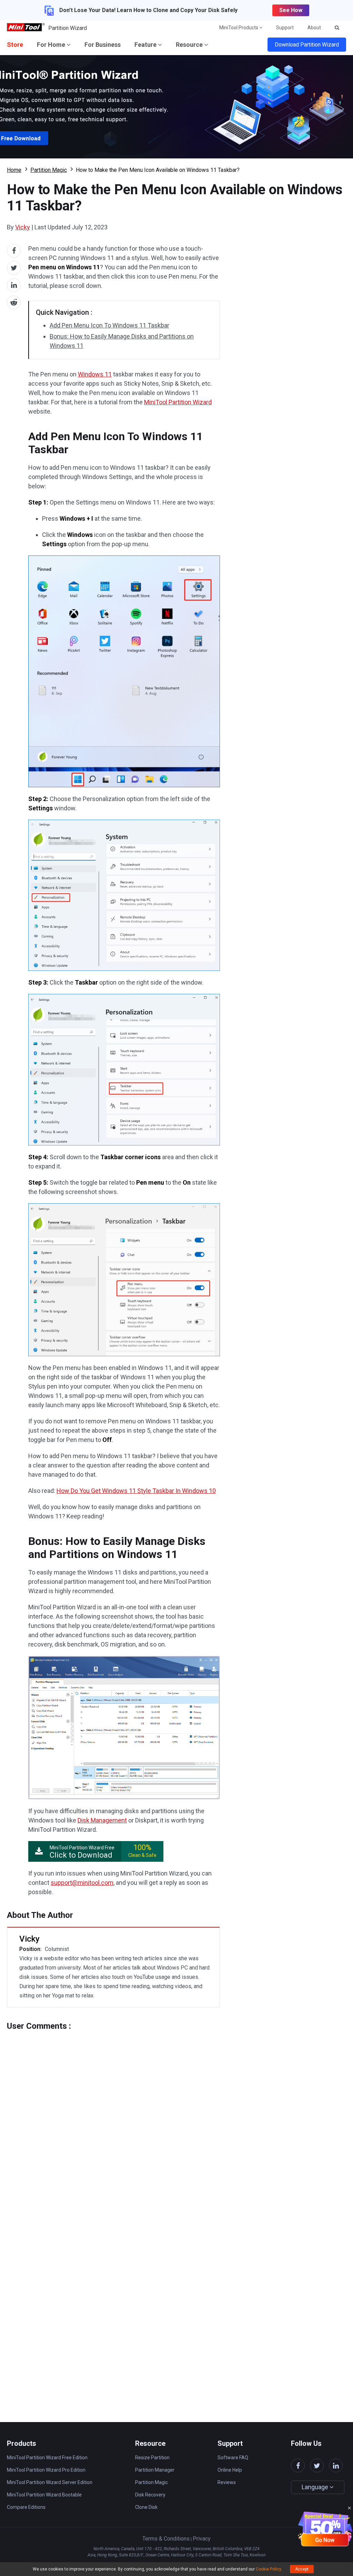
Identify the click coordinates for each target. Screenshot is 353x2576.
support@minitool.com (82, 1883)
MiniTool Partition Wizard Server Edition (50, 2482)
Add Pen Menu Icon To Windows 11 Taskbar (109, 325)
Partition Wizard (68, 28)
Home (14, 170)
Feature (146, 45)
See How (291, 10)
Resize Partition (152, 2458)
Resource (190, 45)
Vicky (23, 227)
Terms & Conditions (166, 2539)
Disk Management (102, 1820)
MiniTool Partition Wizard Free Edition (47, 2458)
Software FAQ (233, 2458)
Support (285, 28)
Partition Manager (155, 2470)
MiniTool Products (239, 28)
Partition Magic (49, 170)
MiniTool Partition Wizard (178, 402)
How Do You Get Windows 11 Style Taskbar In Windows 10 (136, 1491)
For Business (103, 45)
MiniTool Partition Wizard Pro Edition (46, 2470)
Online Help (230, 2470)
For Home (52, 45)
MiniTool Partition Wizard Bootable (44, 2495)
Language (316, 2487)
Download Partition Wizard (307, 45)
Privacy (202, 2539)
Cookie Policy (268, 2569)
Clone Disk (146, 2507)
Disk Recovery (150, 2495)
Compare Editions (26, 2507)
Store (15, 45)
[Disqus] (113, 2117)
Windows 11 (95, 374)
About (314, 28)
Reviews (227, 2482)
